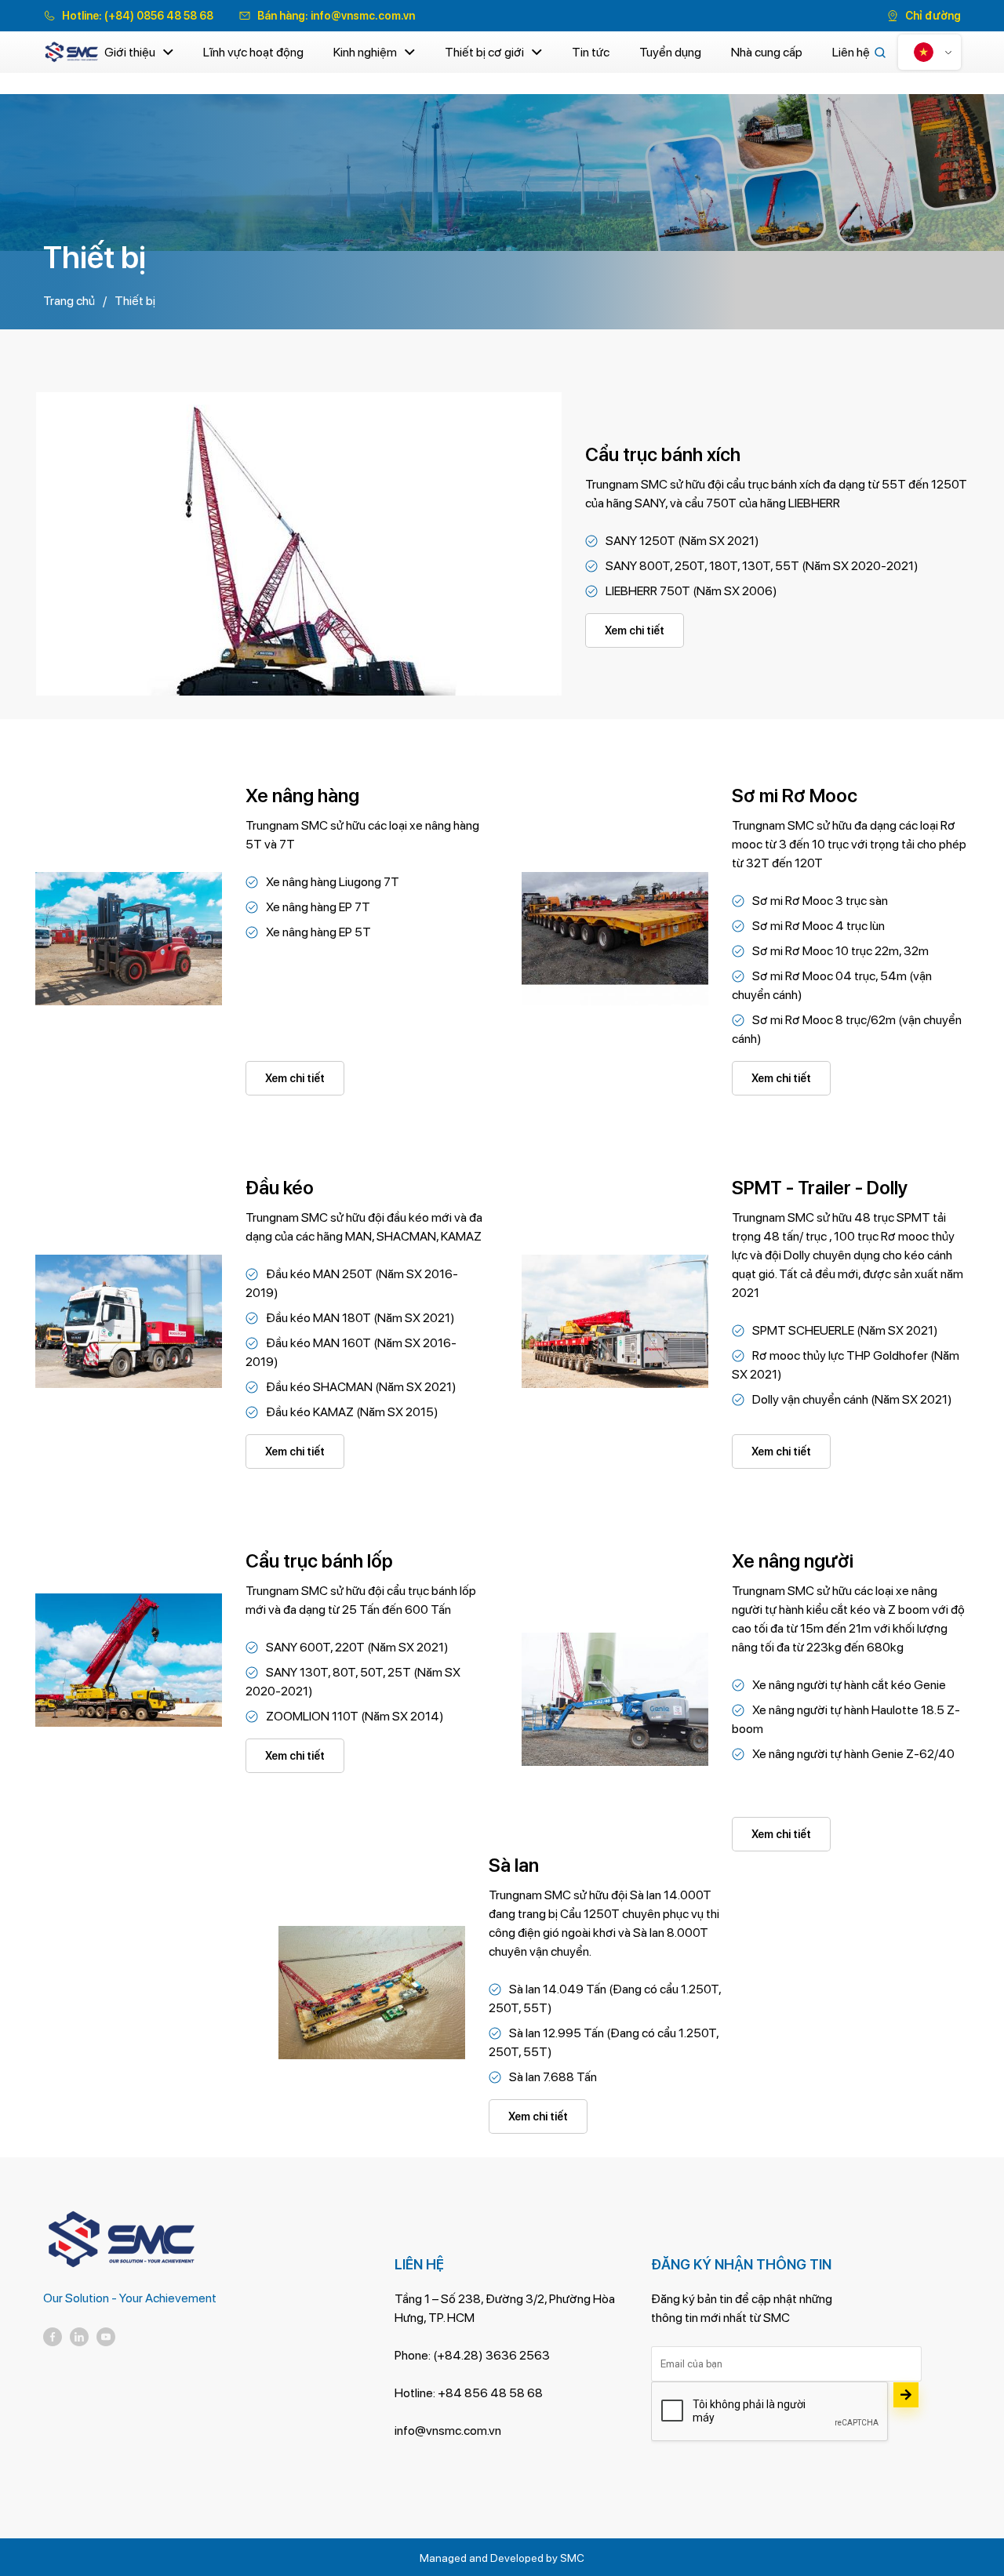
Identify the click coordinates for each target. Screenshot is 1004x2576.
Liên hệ (851, 52)
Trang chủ (69, 301)
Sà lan (514, 1865)
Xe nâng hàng (302, 796)
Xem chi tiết (635, 630)
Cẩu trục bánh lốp (319, 1561)
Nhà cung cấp (767, 52)
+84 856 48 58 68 (490, 2393)
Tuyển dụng (670, 52)
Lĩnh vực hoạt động (253, 52)
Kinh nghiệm (365, 52)
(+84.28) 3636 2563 (491, 2355)
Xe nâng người (793, 1561)
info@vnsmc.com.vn (363, 16)
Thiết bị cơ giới (484, 52)
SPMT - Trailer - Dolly (820, 1188)
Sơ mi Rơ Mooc (795, 796)
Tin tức (591, 52)
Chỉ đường (933, 16)
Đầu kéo (280, 1188)
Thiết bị (135, 301)
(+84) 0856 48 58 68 (159, 16)
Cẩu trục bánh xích (663, 454)
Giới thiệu (130, 52)
